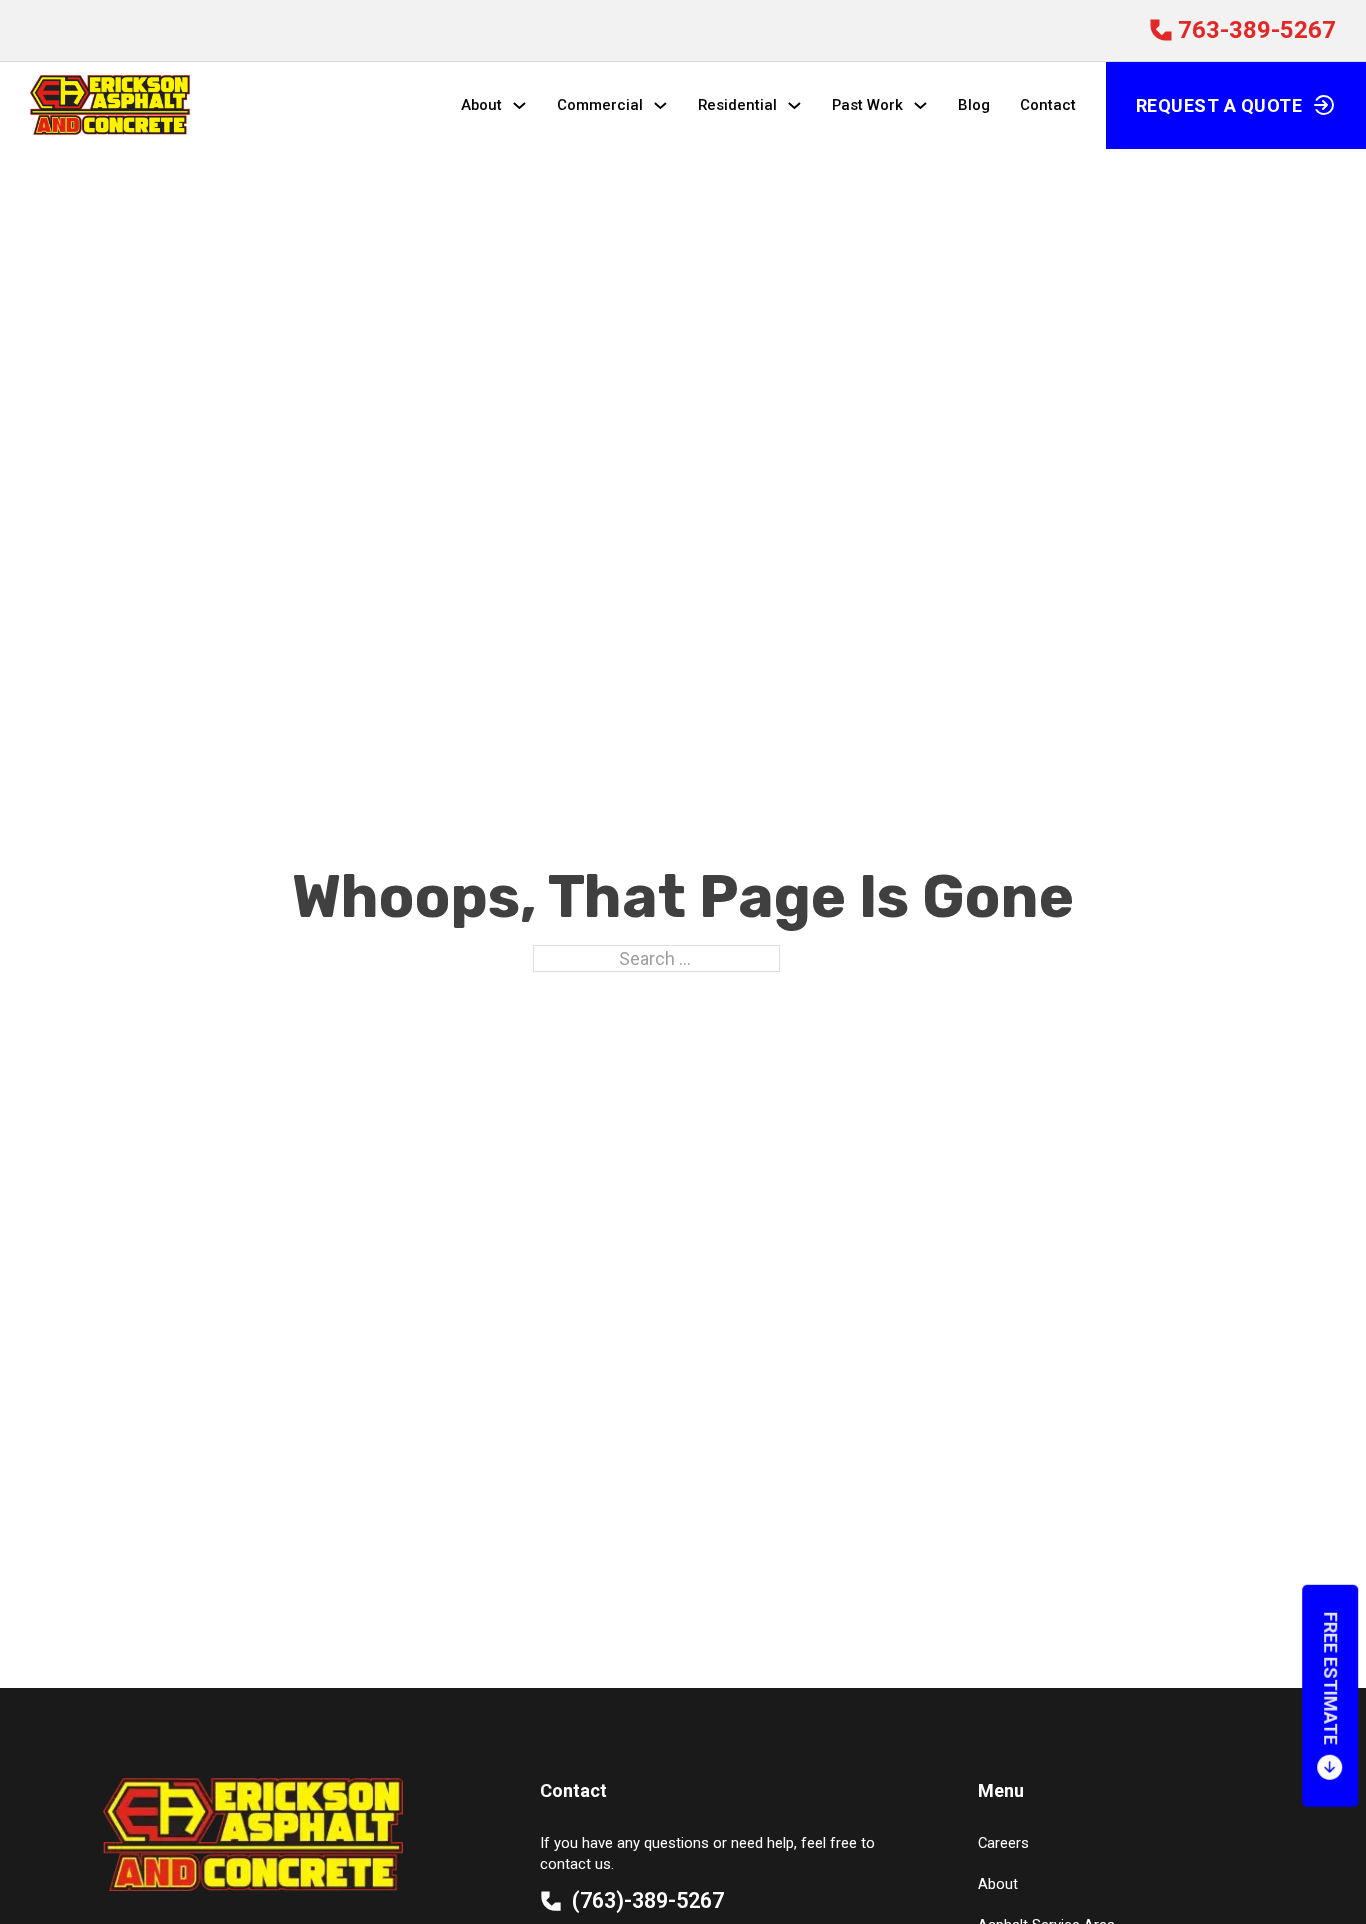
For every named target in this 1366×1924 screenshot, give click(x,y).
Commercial (600, 105)
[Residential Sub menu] (794, 105)
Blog (974, 105)
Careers (1003, 1843)
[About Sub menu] (519, 105)
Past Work (867, 105)
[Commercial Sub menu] (660, 105)
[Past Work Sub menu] (920, 105)
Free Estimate (1330, 1678)
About (481, 105)
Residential (737, 105)
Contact (1048, 105)
